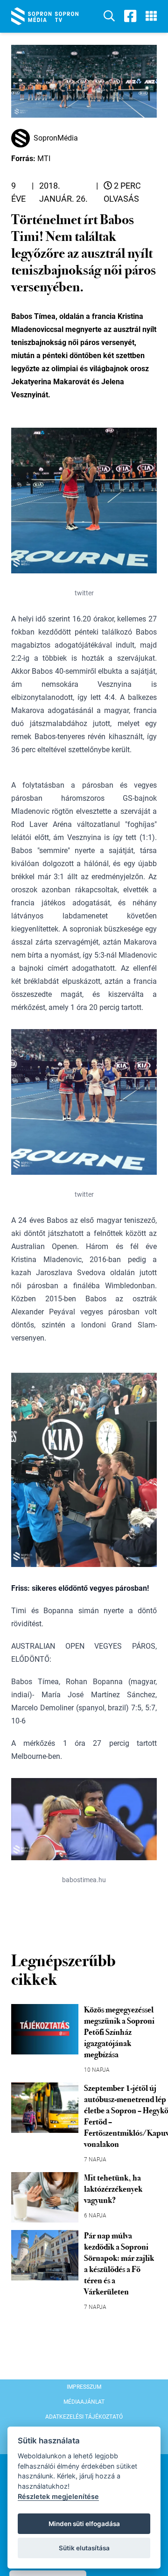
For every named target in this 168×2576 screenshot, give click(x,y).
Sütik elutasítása (84, 2548)
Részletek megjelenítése (58, 2496)
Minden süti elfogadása (84, 2524)
